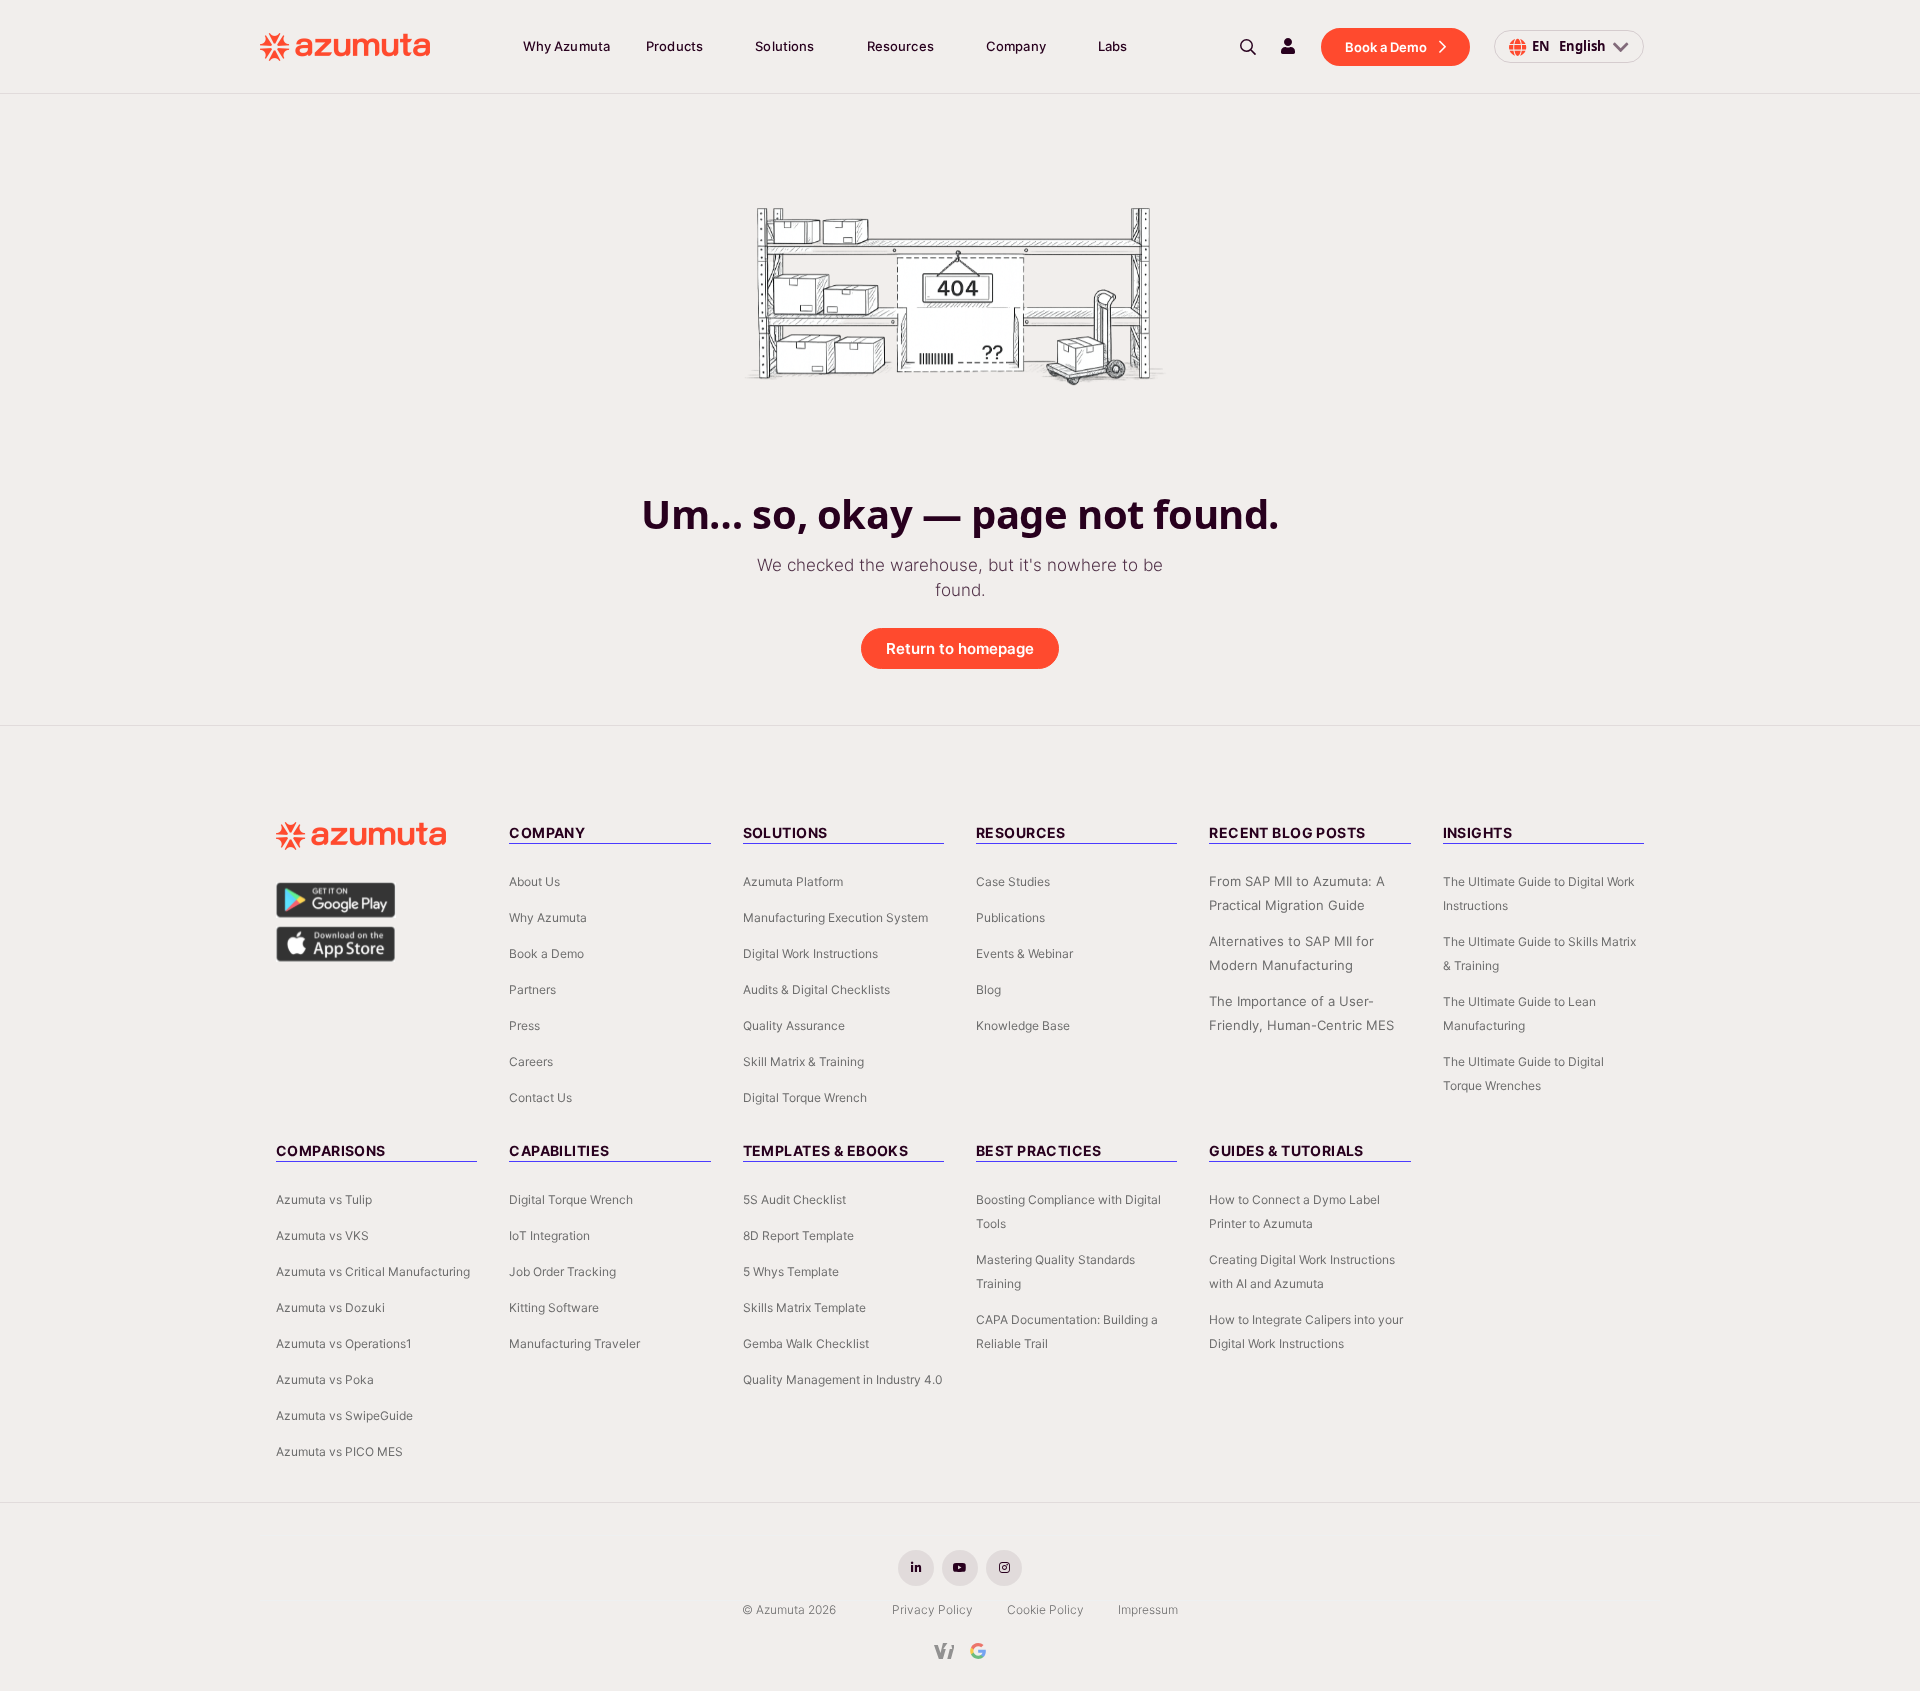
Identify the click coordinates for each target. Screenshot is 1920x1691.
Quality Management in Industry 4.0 (843, 1379)
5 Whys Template (791, 1271)
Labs (1113, 46)
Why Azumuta (566, 46)
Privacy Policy (932, 1609)
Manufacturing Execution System (835, 917)
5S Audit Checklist (794, 1199)
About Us (534, 881)
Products (674, 46)
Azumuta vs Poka (325, 1379)
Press (524, 1025)
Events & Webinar (1024, 953)
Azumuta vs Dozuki (330, 1307)
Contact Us (540, 1097)
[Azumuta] (345, 47)
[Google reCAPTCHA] (978, 1651)
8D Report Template (798, 1235)
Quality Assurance (794, 1025)
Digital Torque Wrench (805, 1097)
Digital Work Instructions (810, 953)
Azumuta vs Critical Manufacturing (373, 1271)
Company (1016, 46)
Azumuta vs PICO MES (339, 1451)
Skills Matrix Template (804, 1307)
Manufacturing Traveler (574, 1343)
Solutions (784, 46)
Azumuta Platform (793, 881)
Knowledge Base (1023, 1025)
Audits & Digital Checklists (816, 989)
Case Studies (1013, 881)
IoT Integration (549, 1235)
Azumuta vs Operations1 (344, 1343)
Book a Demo (1386, 47)
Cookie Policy (1045, 1609)
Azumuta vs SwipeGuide (344, 1415)
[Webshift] (944, 1651)
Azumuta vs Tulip (324, 1199)
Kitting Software (554, 1307)
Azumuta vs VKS (322, 1235)
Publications (1010, 917)
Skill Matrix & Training (803, 1061)
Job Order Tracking (562, 1271)
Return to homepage (960, 648)
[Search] (1248, 47)
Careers (531, 1061)
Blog (988, 989)
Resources (900, 46)
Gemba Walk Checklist (806, 1343)
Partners (532, 989)
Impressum (1148, 1609)
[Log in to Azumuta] (1288, 46)
